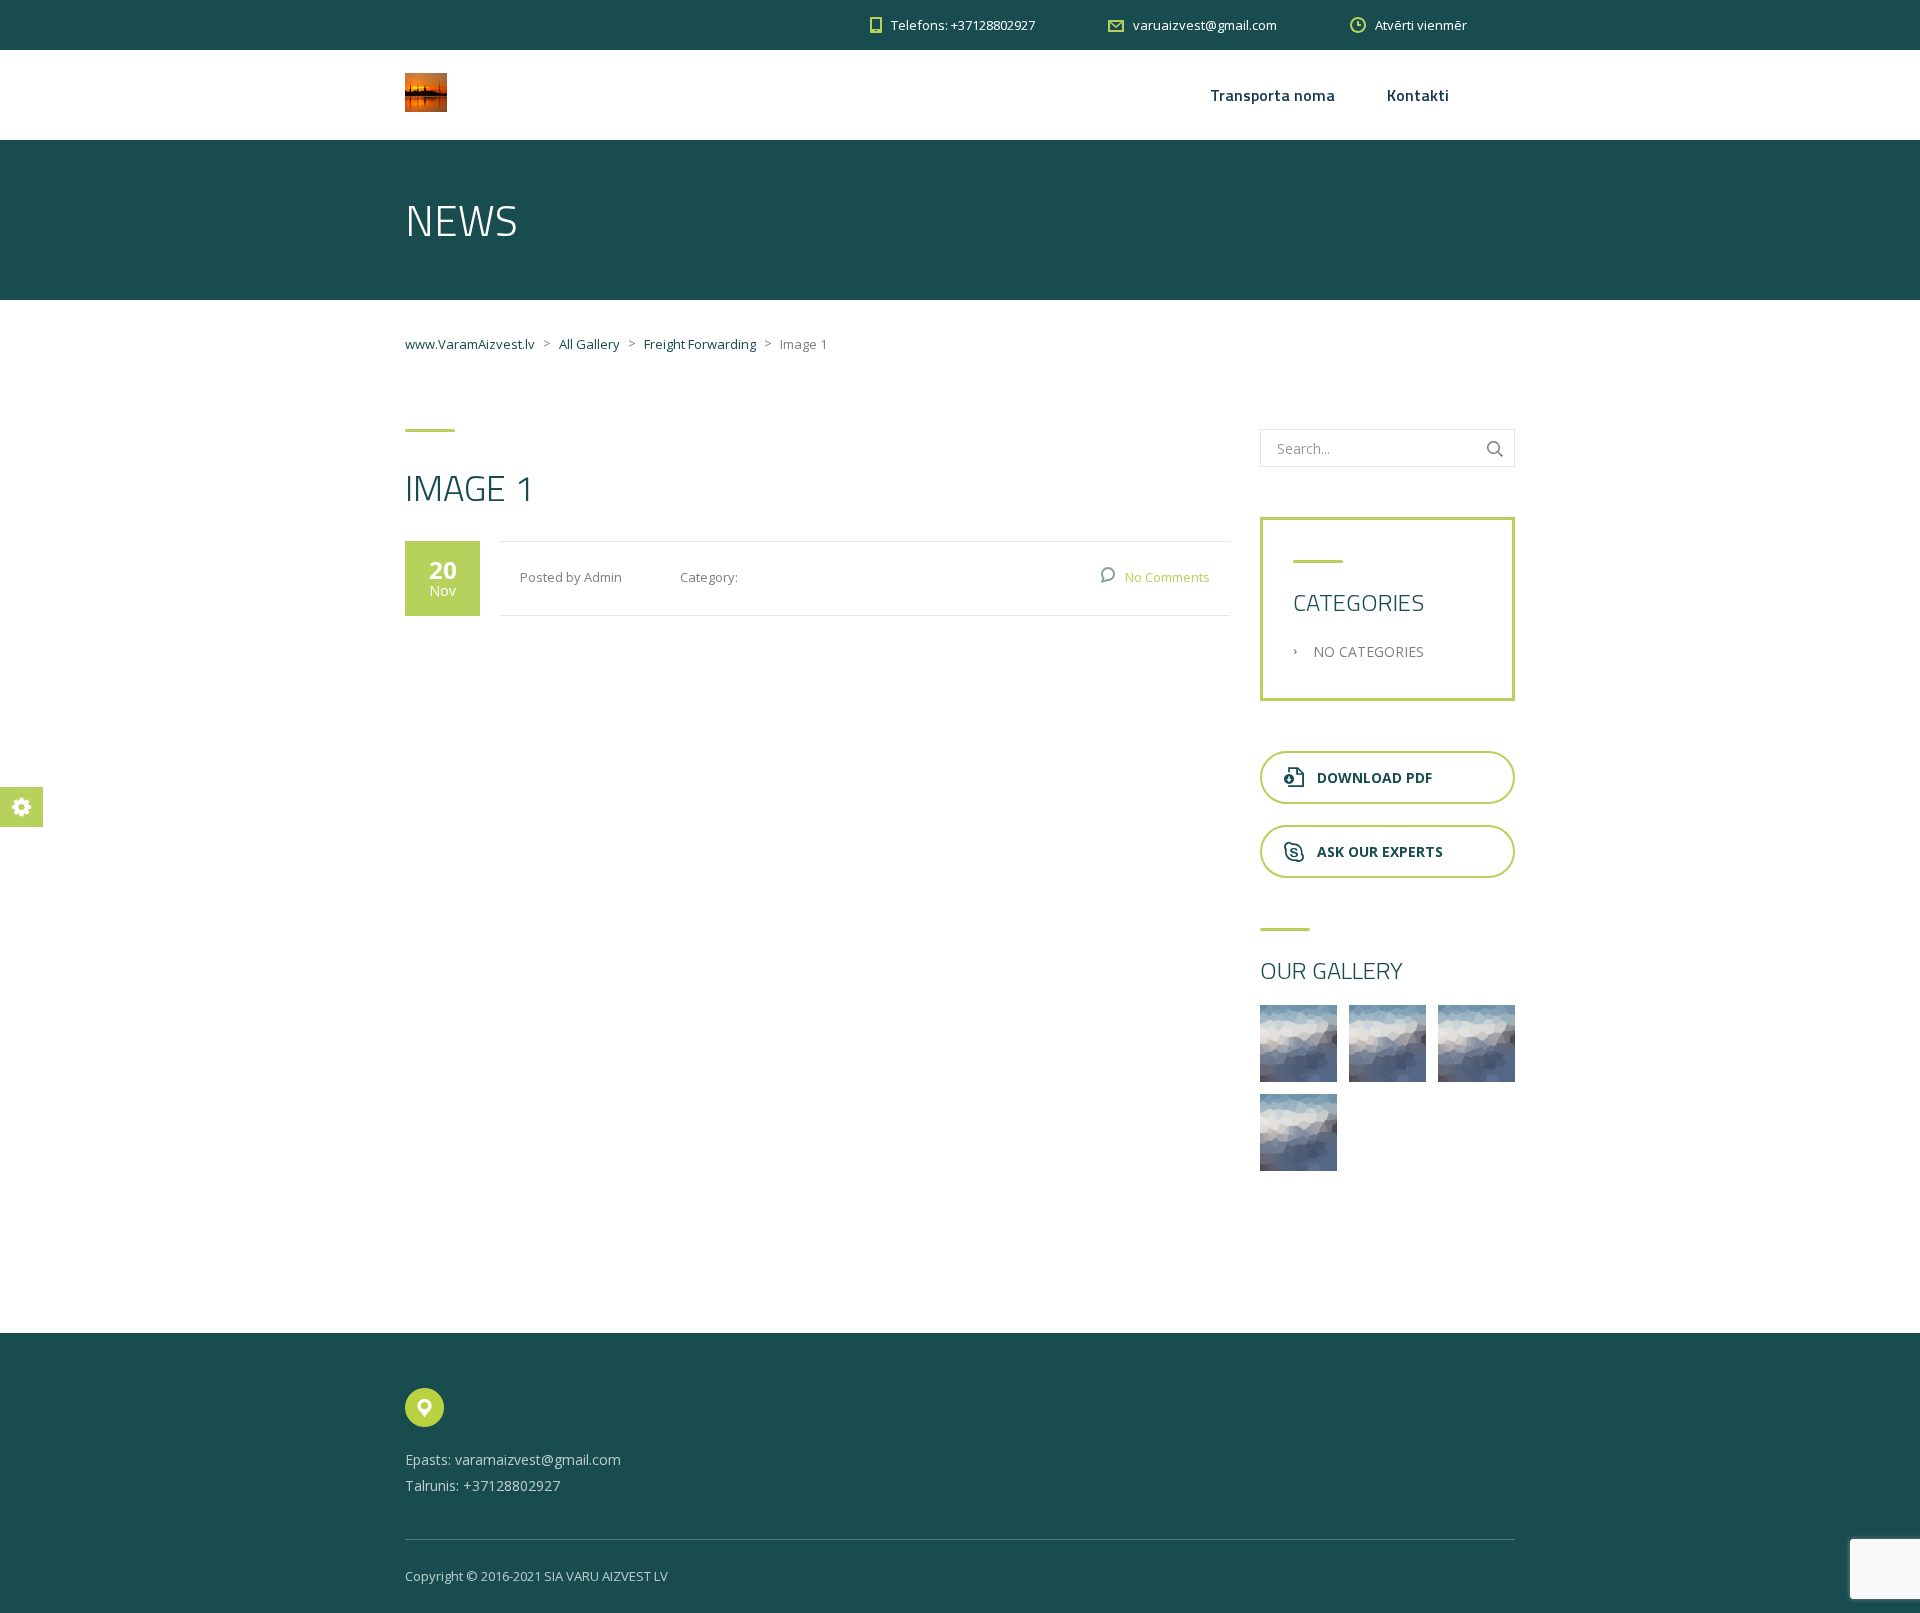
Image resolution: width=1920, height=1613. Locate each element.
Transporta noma (1272, 95)
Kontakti (1418, 95)
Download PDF (1374, 777)
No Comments (1167, 577)
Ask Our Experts (1380, 851)
